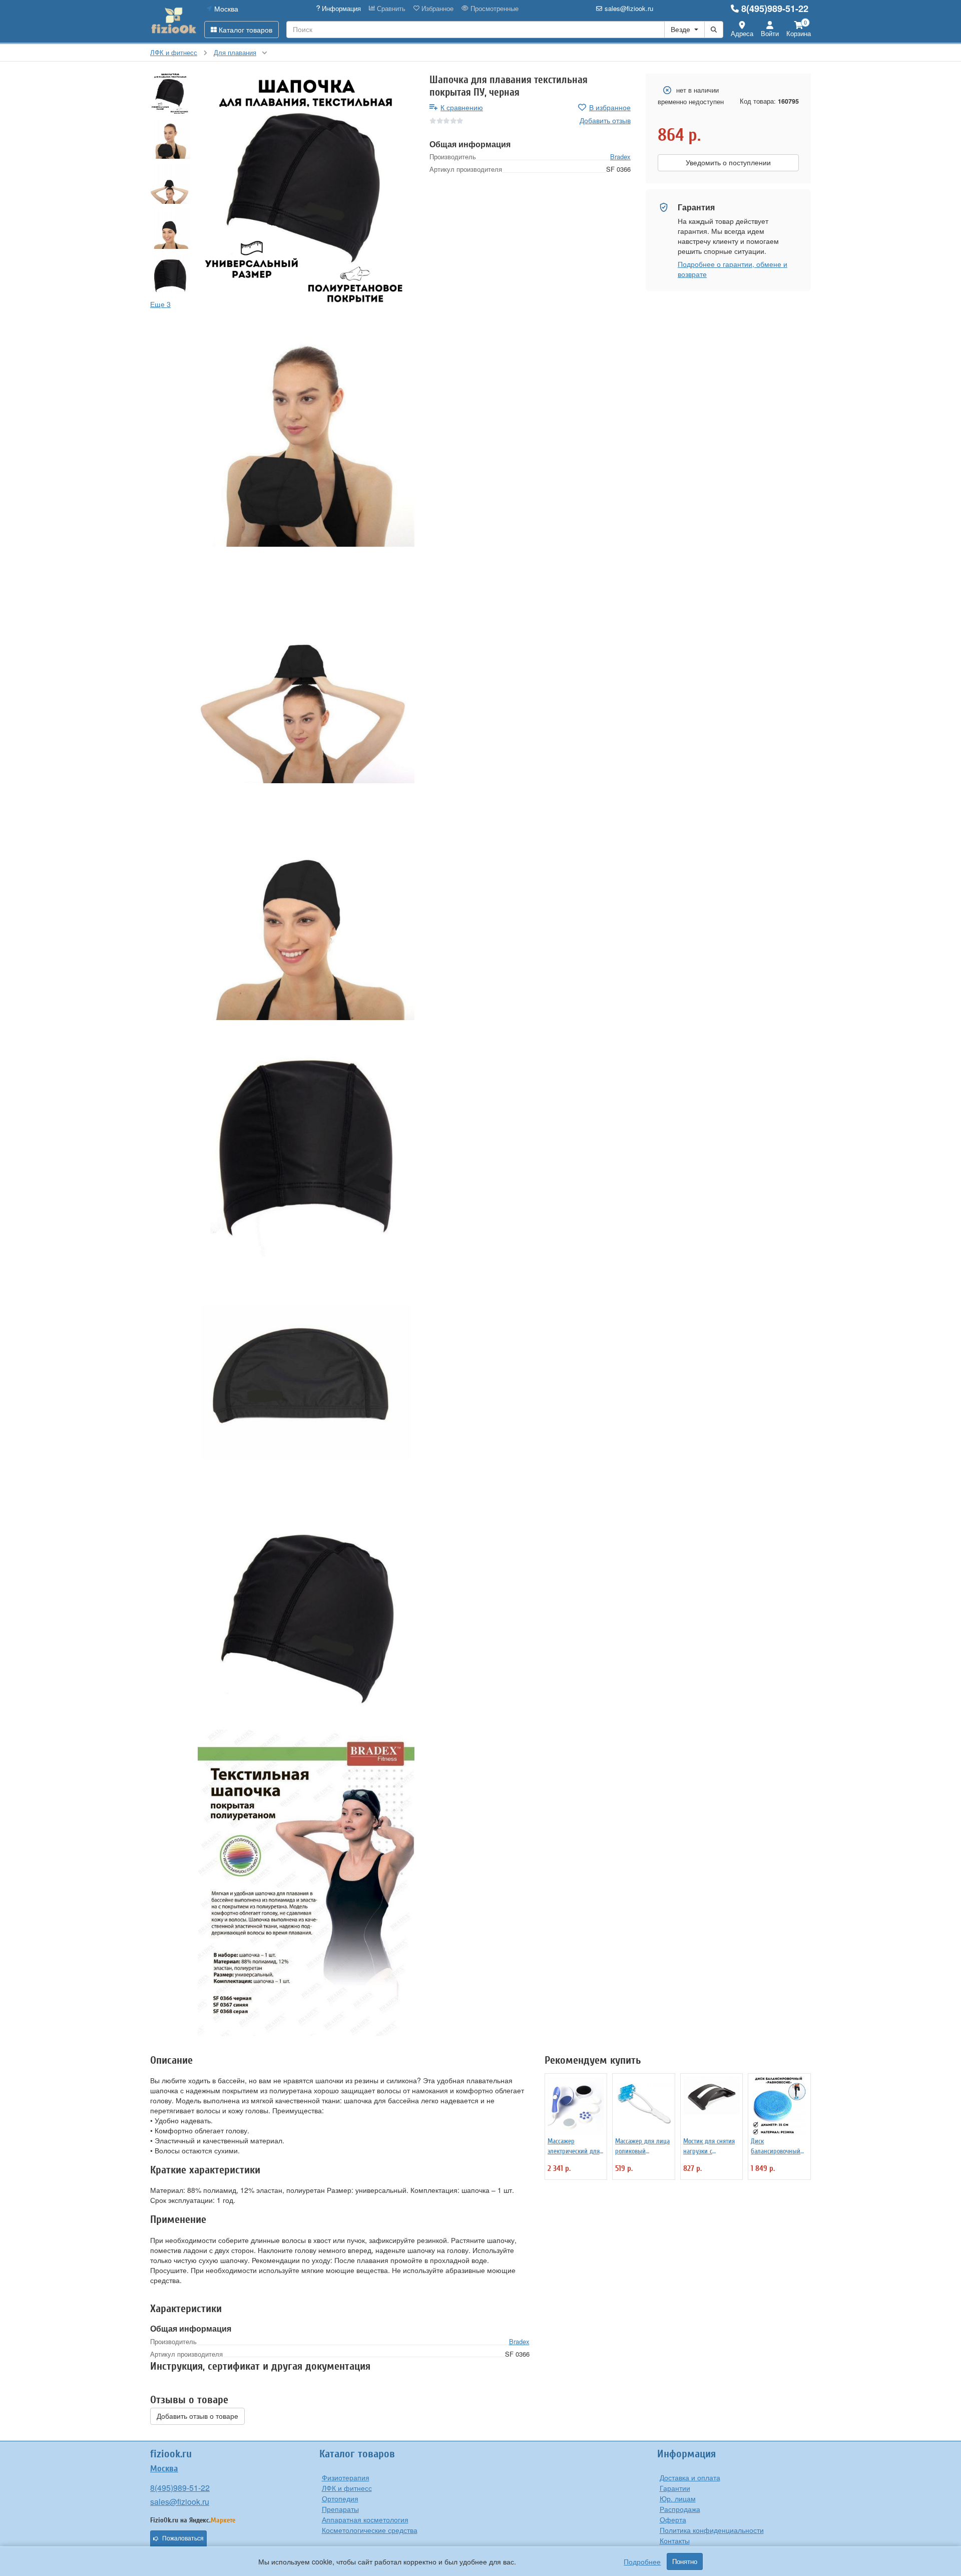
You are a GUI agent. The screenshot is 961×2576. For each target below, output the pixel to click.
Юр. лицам (678, 2498)
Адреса (742, 33)
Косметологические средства (370, 2530)
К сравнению (462, 107)
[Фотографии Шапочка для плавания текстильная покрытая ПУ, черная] (306, 192)
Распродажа (680, 2509)
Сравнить (390, 9)
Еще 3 (160, 304)
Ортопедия (340, 2498)
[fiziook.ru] (173, 21)
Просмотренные (494, 9)
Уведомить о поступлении (728, 163)
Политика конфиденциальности (712, 2530)
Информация (340, 9)
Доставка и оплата (690, 2477)
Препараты (340, 2509)
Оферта (673, 2519)
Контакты (675, 2540)
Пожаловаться (183, 2538)
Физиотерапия (346, 2477)
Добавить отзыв (605, 120)
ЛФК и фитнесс (347, 2488)
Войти (770, 33)
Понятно (685, 2561)
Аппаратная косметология (365, 2519)
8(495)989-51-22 (775, 9)
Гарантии (675, 2488)
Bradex (620, 156)
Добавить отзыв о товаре (197, 2416)
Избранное (436, 9)
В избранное (610, 107)
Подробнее (642, 2561)
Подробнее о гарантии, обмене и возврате (733, 269)
